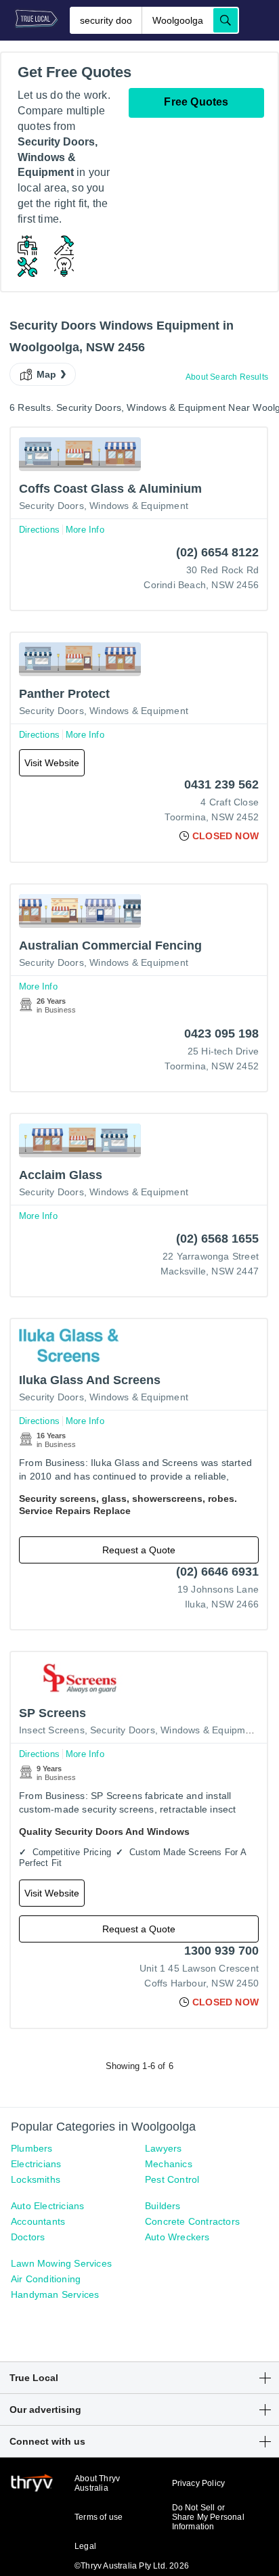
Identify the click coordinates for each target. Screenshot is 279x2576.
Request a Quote (139, 1550)
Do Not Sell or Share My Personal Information (208, 2517)
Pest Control (172, 2179)
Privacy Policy (199, 2483)
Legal (85, 2546)
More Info (85, 530)
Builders (163, 2206)
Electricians (36, 2164)
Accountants (38, 2221)
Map (47, 374)
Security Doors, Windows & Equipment (104, 506)
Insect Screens (52, 1730)
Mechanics (169, 2164)
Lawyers (163, 2148)
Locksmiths (36, 2179)
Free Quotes (196, 102)
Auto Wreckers (177, 2237)
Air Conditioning (46, 2279)
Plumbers (32, 2148)
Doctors (28, 2237)
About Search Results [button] (227, 377)
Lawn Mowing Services (61, 2263)
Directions (39, 530)
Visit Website (52, 763)
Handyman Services (55, 2294)
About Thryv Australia (97, 2483)
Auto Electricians (47, 2206)
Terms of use (99, 2517)
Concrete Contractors (192, 2221)
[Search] (226, 20)
